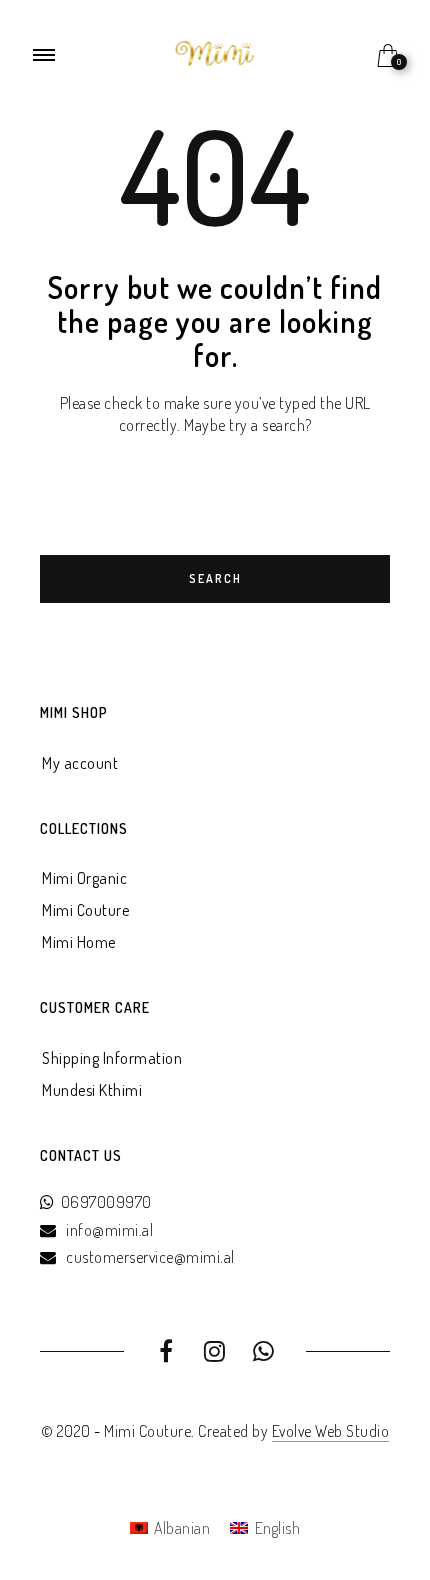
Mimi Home (79, 942)
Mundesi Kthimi (92, 1090)
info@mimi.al (109, 1230)
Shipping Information (112, 1058)
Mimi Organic (84, 878)
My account (80, 763)
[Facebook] (166, 1354)
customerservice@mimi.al (150, 1257)
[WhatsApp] (263, 1354)
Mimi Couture (85, 910)
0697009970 (106, 1202)
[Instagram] (215, 1354)
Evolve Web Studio (331, 1431)
